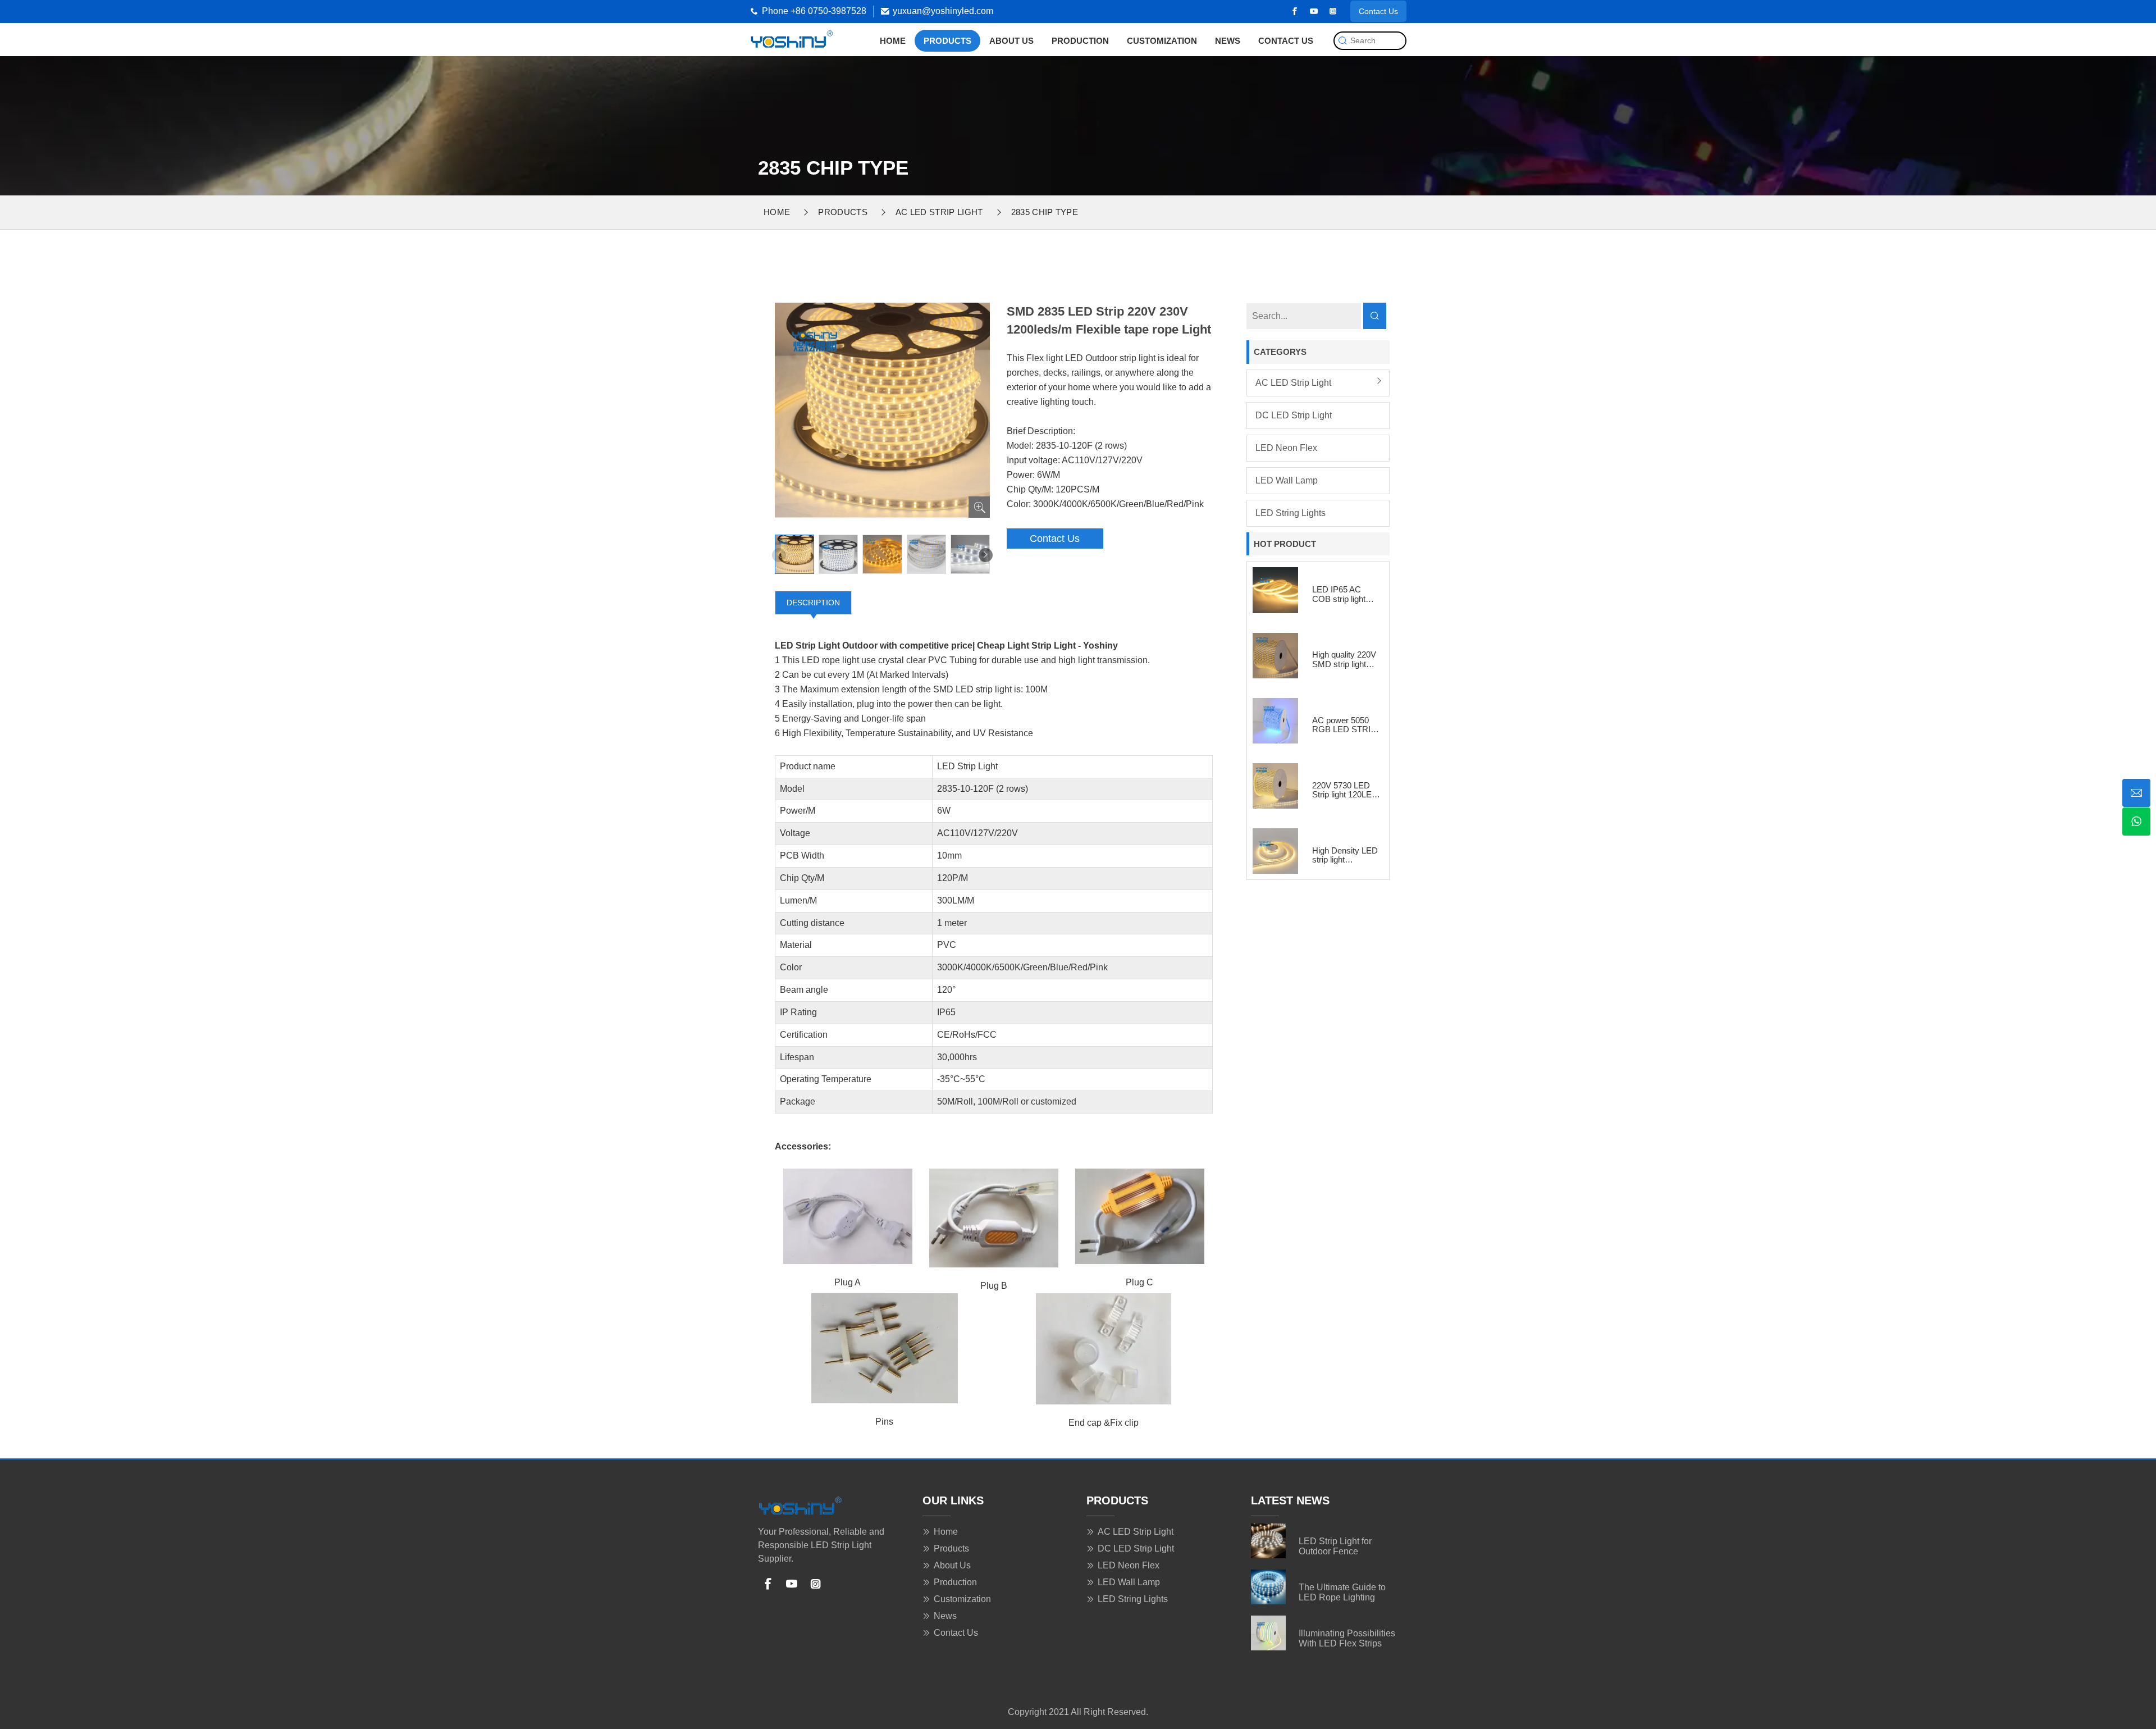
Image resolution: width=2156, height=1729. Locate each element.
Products (947, 41)
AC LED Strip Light (939, 212)
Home (893, 41)
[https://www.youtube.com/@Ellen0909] (1314, 11)
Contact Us (1378, 11)
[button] (986, 555)
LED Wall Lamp (1287, 480)
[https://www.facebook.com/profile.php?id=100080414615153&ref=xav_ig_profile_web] (1295, 11)
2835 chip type (1045, 212)
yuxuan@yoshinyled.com (943, 11)
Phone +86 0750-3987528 (814, 11)
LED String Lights (1291, 513)
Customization (1162, 41)
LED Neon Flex (1286, 448)
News (1228, 41)
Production (1080, 41)
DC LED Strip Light (1294, 415)
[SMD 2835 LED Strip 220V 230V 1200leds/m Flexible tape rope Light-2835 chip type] (792, 38)
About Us (1011, 41)
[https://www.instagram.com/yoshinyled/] (1333, 11)
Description (813, 603)
